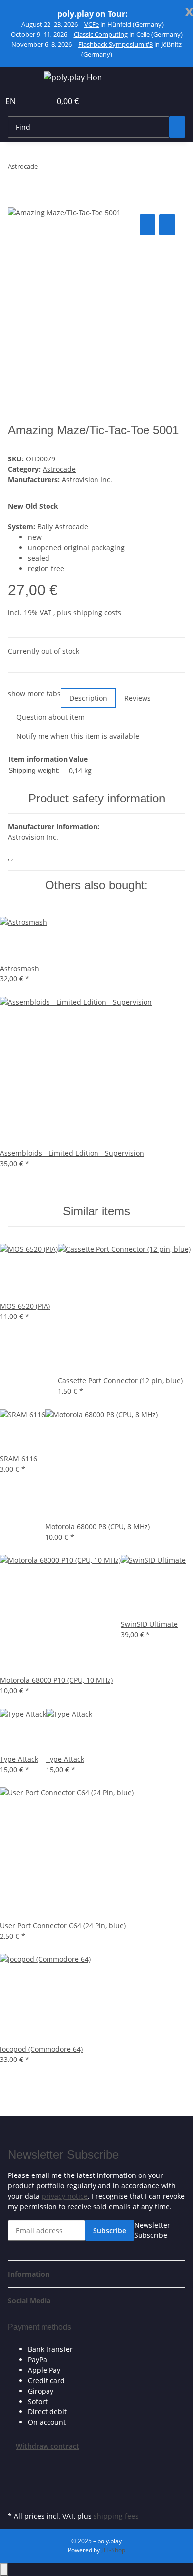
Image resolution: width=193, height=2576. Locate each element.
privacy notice (65, 2196)
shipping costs (97, 612)
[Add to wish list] (167, 225)
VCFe (92, 24)
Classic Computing (101, 34)
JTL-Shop (113, 2550)
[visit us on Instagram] (16, 2497)
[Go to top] (4, 2569)
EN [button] (12, 101)
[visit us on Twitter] (16, 2474)
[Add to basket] (16, 201)
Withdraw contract (48, 2446)
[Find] (177, 127)
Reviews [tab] (138, 698)
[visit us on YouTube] (16, 2486)
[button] (33, 101)
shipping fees (116, 2516)
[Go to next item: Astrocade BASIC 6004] (63, 168)
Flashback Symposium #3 (116, 44)
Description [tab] (88, 698)
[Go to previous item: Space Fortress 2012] (46, 168)
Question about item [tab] (50, 717)
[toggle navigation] (20, 79)
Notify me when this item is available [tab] (78, 736)
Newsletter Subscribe (152, 2230)
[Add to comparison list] (147, 225)
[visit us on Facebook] (16, 2462)
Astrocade (59, 469)
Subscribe (110, 2230)
